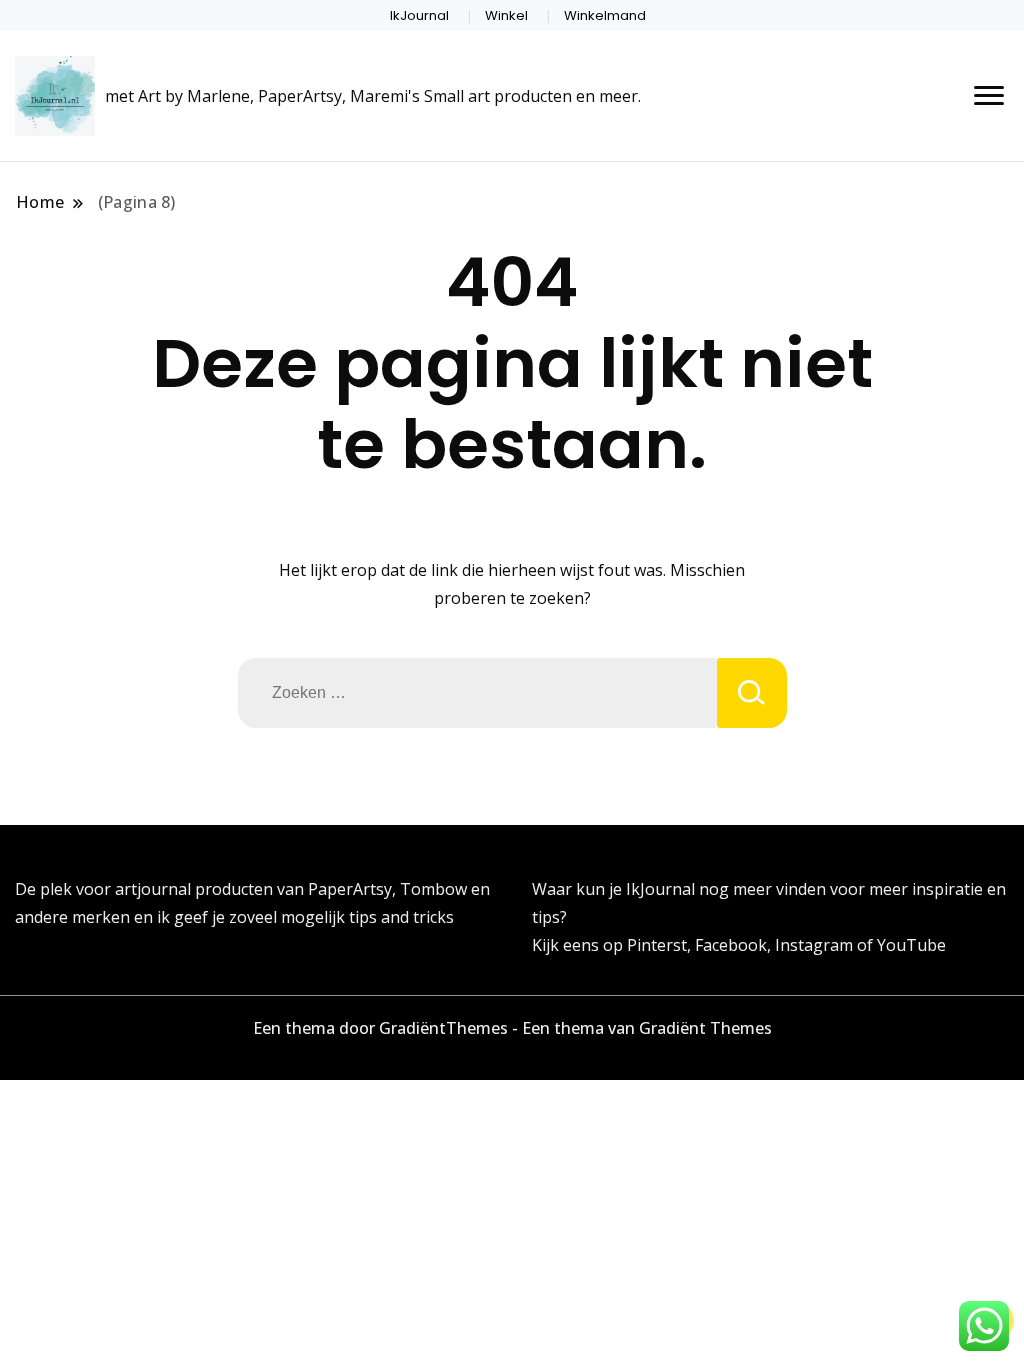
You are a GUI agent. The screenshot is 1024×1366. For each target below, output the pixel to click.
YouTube (911, 945)
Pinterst (657, 945)
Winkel (506, 15)
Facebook (731, 945)
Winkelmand (605, 15)
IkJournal (419, 15)
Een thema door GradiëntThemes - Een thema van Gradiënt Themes (512, 1028)
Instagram (816, 945)
